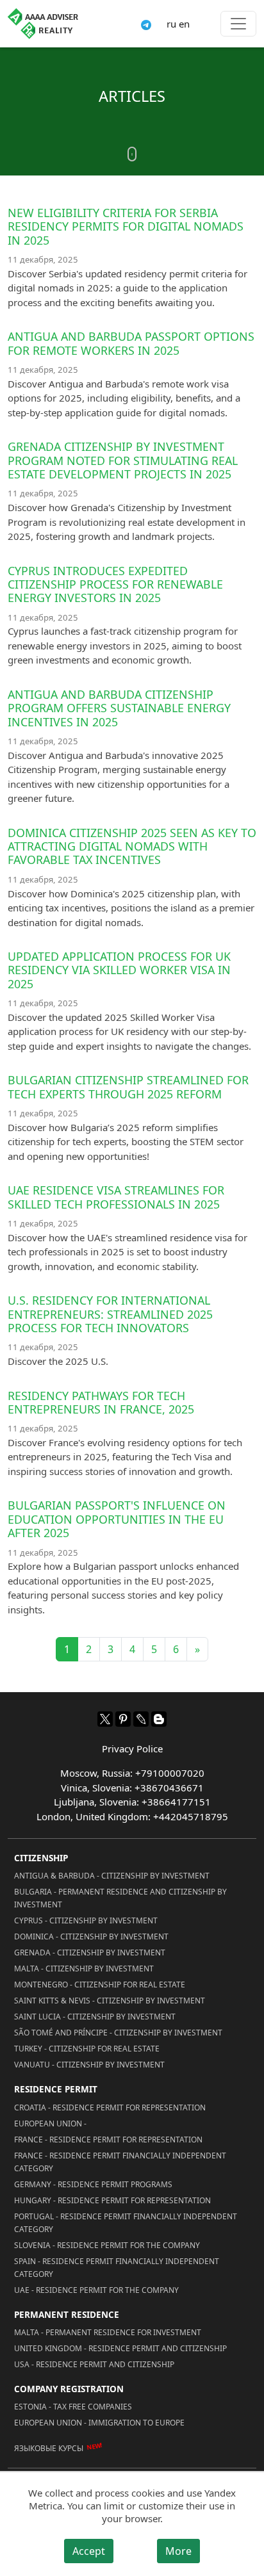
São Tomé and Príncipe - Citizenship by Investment (118, 2033)
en (184, 24)
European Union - (50, 2124)
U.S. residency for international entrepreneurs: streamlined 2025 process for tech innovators (110, 1314)
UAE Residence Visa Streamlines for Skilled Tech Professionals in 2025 (116, 1197)
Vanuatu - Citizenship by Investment (89, 2065)
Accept (89, 2551)
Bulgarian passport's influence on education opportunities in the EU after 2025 (117, 1519)
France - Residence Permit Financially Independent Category (120, 2162)
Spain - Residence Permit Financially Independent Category (117, 2268)
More (178, 2551)
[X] (105, 1719)
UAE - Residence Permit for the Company (96, 2290)
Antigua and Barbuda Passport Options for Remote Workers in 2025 (131, 343)
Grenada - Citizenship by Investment (90, 1952)
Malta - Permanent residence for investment (108, 2332)
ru (171, 24)
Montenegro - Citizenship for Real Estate (100, 1985)
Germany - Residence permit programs (93, 2184)
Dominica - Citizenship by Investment (91, 1936)
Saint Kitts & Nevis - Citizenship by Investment (110, 2001)
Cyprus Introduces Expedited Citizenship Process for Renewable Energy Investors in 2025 (115, 584)
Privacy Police (132, 1749)
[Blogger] (159, 1719)
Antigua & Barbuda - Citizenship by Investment (112, 1876)
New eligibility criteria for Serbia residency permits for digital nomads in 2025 (126, 226)
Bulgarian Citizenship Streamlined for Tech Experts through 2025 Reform (128, 1087)
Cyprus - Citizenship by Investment (86, 1920)
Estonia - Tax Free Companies (73, 2407)
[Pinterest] (123, 1719)
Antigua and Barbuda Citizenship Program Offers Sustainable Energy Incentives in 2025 (119, 708)
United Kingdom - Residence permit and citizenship (120, 2348)
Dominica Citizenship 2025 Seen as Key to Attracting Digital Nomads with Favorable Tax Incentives (132, 846)
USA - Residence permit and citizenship (94, 2364)
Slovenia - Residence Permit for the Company (107, 2245)
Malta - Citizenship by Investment (84, 1969)
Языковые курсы (49, 2448)
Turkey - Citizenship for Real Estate (87, 2049)
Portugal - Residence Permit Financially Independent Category (126, 2223)
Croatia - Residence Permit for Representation (110, 2107)
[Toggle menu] (238, 24)
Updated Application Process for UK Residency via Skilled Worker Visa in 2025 (119, 970)
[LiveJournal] (141, 1719)
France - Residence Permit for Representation (108, 2140)
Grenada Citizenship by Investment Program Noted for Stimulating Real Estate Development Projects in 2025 (123, 460)
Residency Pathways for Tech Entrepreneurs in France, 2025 (101, 1402)
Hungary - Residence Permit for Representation (112, 2200)
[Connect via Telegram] (146, 24)
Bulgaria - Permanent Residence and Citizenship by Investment (120, 1898)
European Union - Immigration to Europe (99, 2423)
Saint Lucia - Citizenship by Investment (95, 2017)
